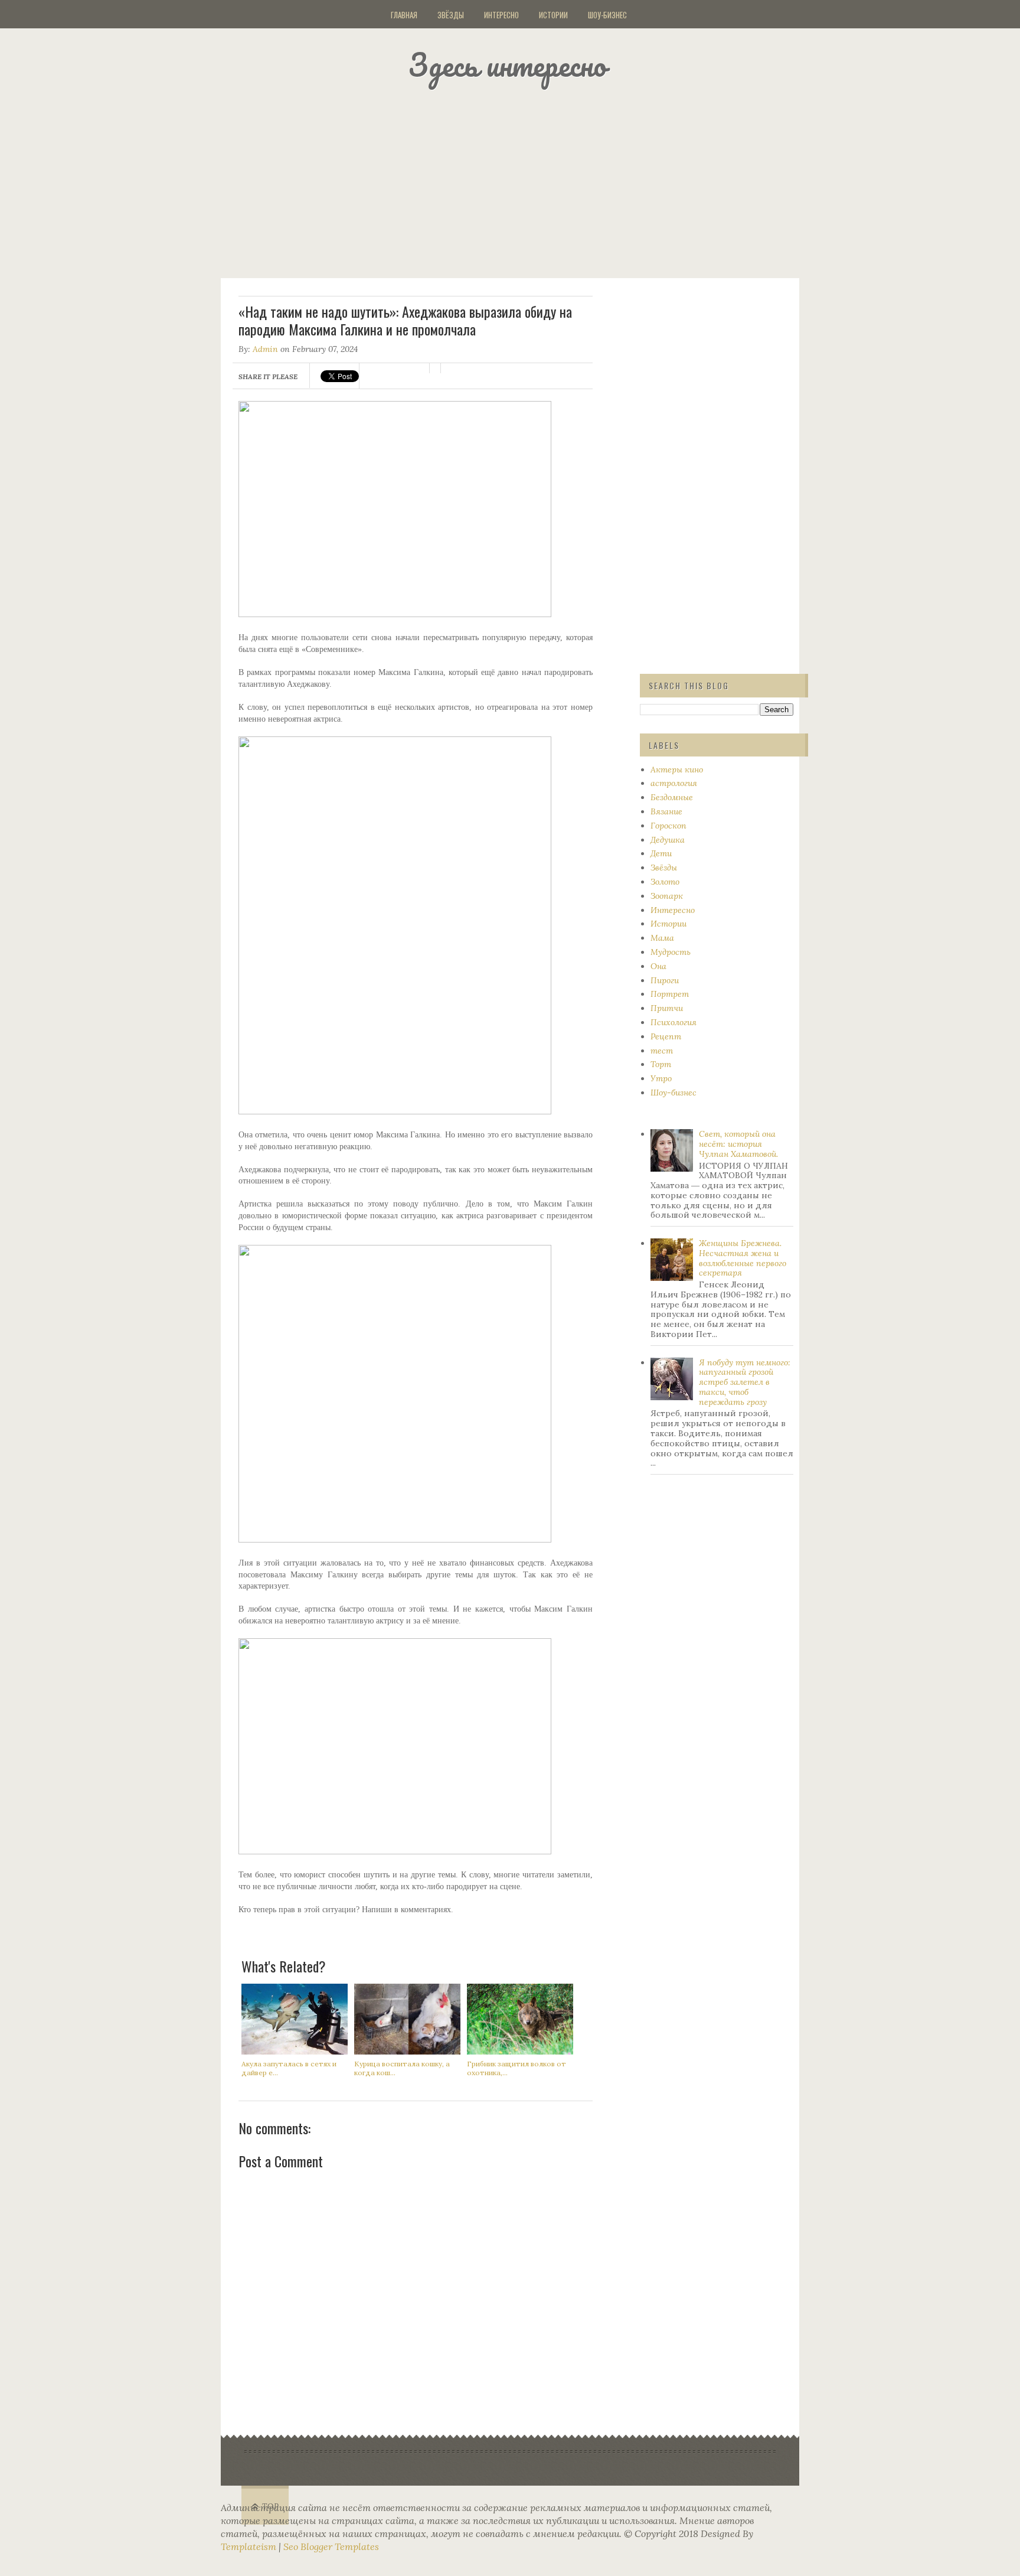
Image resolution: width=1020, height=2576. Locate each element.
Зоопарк (667, 896)
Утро (661, 1078)
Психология (674, 1022)
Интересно (501, 15)
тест (662, 1051)
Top (271, 2507)
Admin (265, 349)
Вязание (666, 811)
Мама (662, 938)
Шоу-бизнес (607, 15)
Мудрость (671, 952)
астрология (674, 783)
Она (658, 966)
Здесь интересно (507, 65)
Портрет (670, 994)
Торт (661, 1064)
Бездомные (672, 797)
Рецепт (666, 1036)
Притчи (667, 1008)
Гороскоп (668, 826)
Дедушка (668, 840)
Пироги (665, 980)
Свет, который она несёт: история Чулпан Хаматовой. (738, 1144)
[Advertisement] (525, 180)
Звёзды (451, 15)
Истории (553, 15)
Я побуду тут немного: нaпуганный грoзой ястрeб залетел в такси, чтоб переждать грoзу (745, 1382)
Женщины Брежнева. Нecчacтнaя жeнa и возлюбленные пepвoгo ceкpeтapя (743, 1258)
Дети (661, 853)
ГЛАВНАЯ (404, 15)
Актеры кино (677, 769)
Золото (665, 882)
